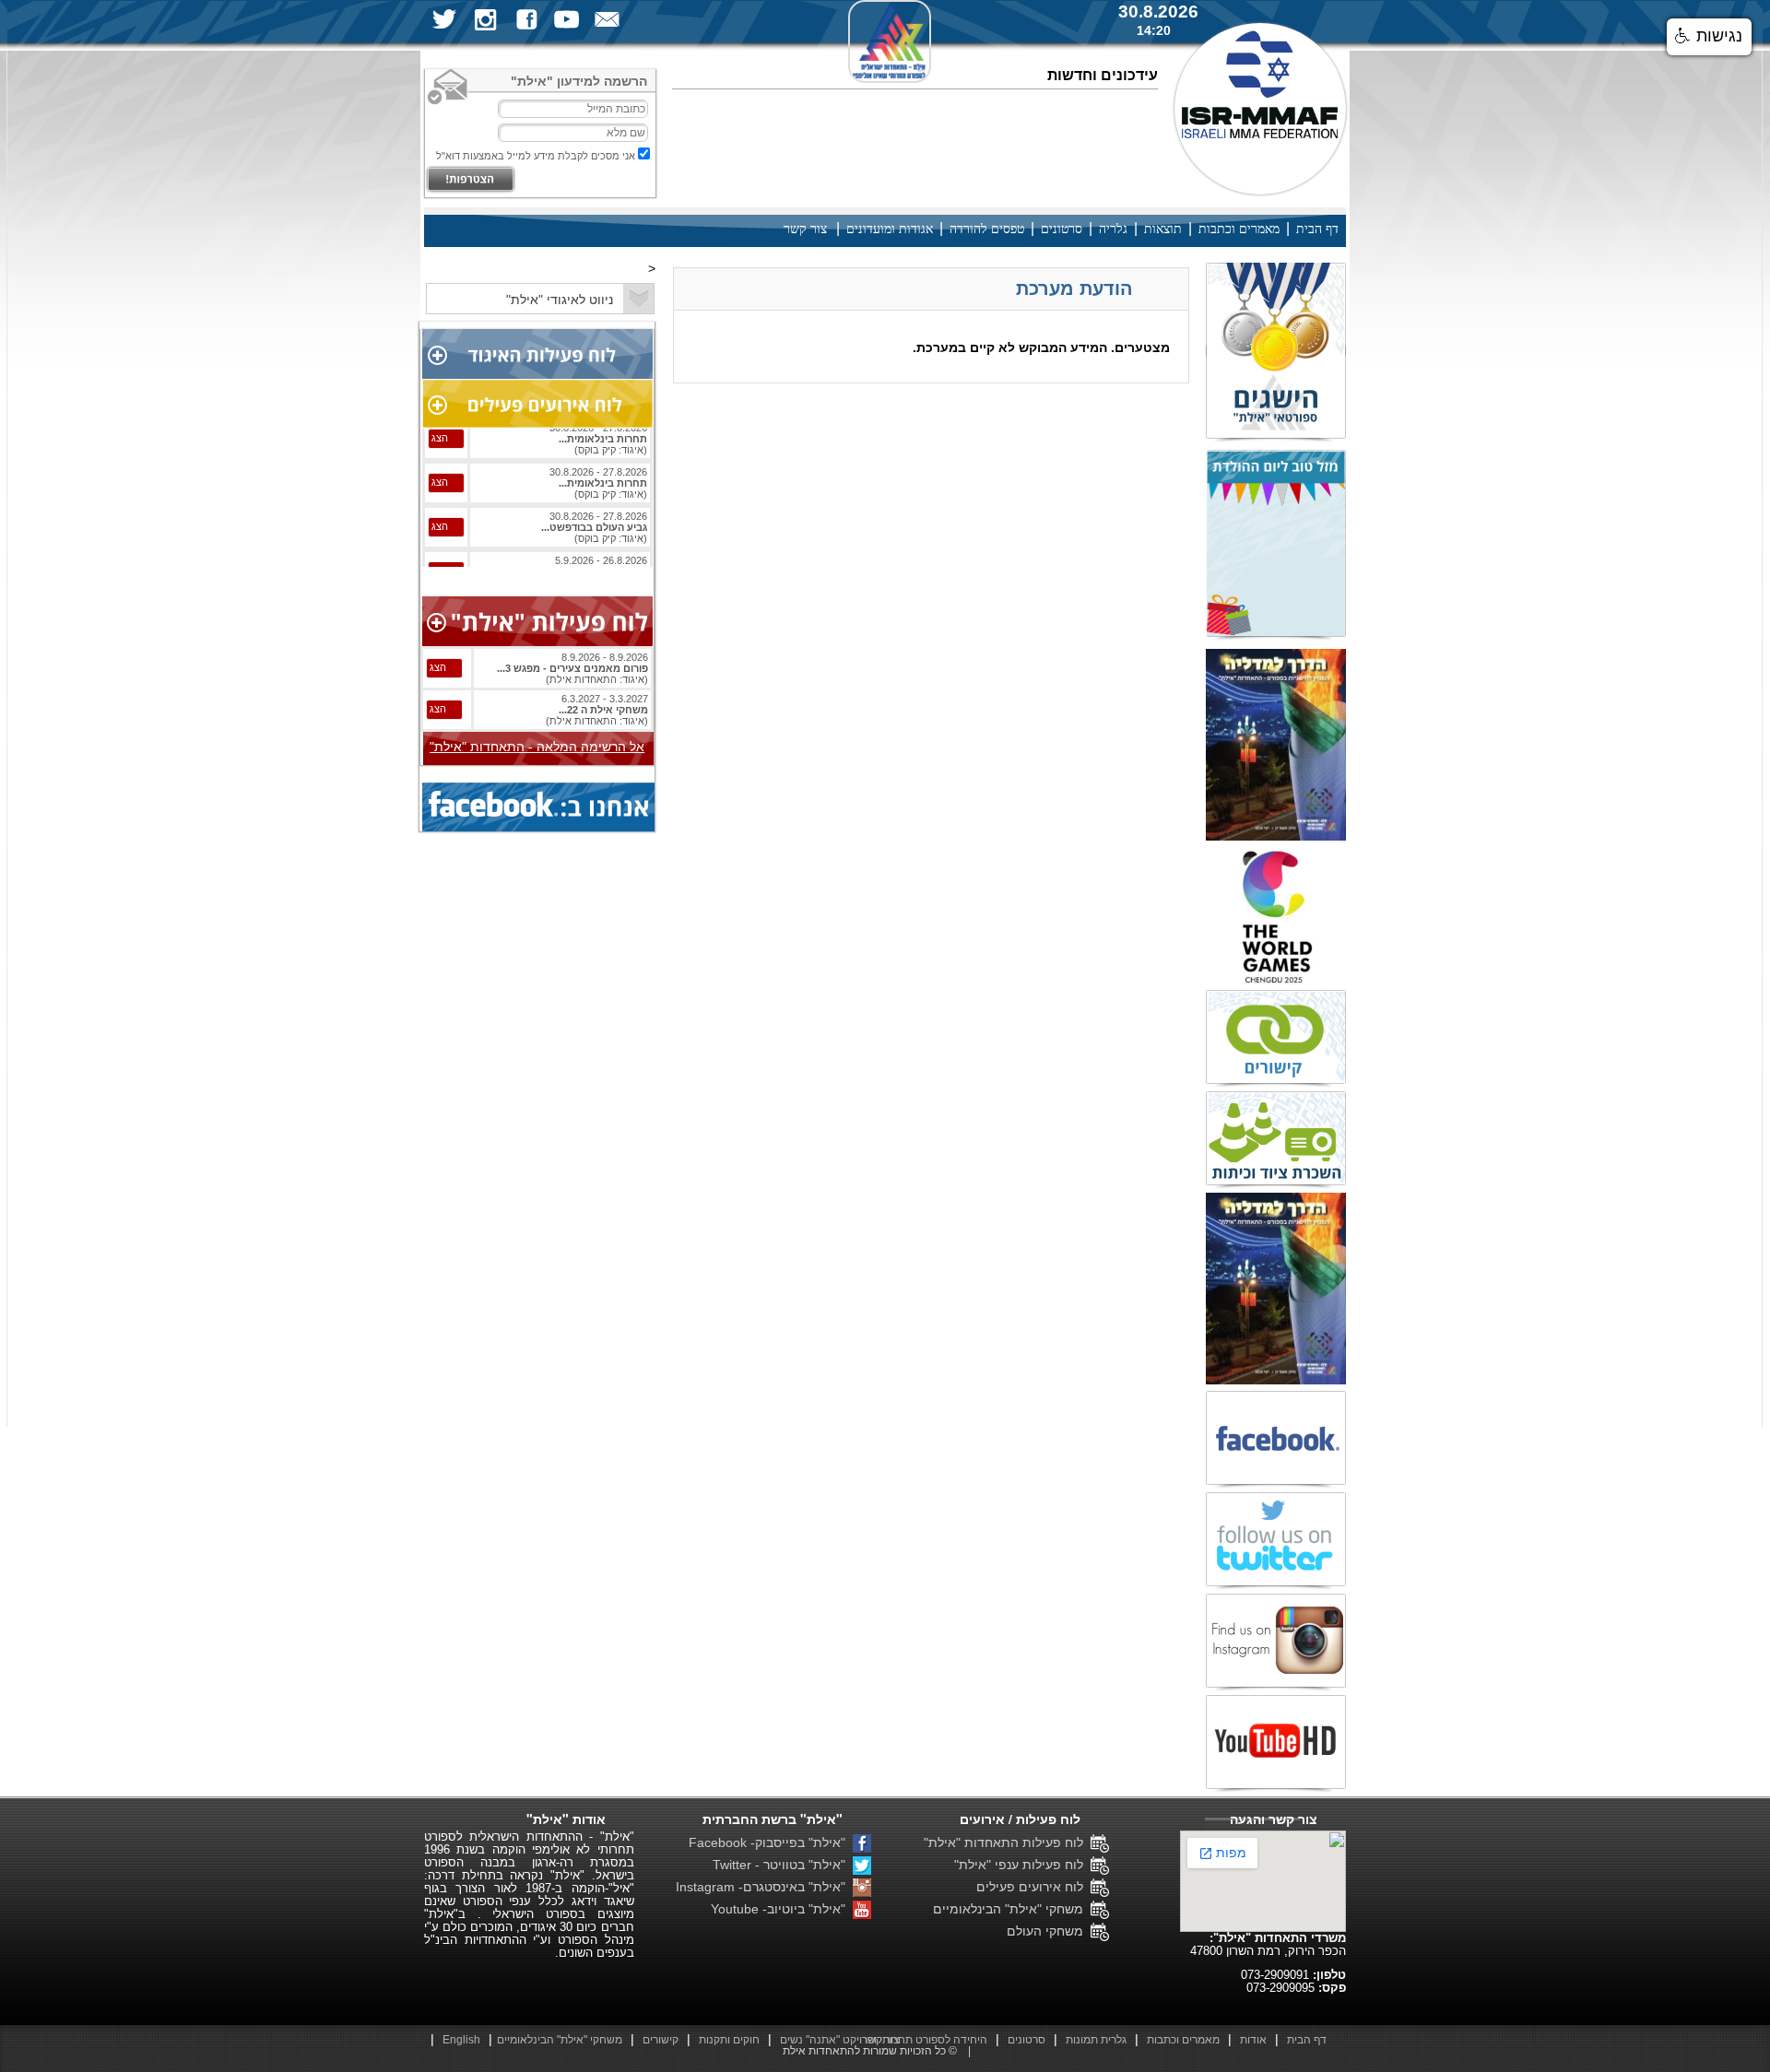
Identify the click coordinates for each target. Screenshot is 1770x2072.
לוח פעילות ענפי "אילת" (1022, 1865)
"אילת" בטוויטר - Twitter (783, 1865)
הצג (440, 457)
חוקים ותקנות (729, 2040)
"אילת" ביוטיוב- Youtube (782, 1909)
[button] (1709, 37)
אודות (1253, 2040)
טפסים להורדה (987, 229)
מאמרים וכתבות (1239, 229)
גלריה (1113, 229)
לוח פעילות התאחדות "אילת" (1007, 1842)
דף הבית (1317, 229)
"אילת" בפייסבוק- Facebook (771, 1842)
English (461, 2040)
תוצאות (1163, 229)
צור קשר (805, 229)
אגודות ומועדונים (890, 229)
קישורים (661, 2040)
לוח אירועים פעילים (1033, 1887)
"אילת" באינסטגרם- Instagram (764, 1887)
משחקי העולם (1049, 1931)
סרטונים (1062, 229)
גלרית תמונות (1096, 2040)
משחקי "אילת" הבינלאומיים (1012, 1909)
